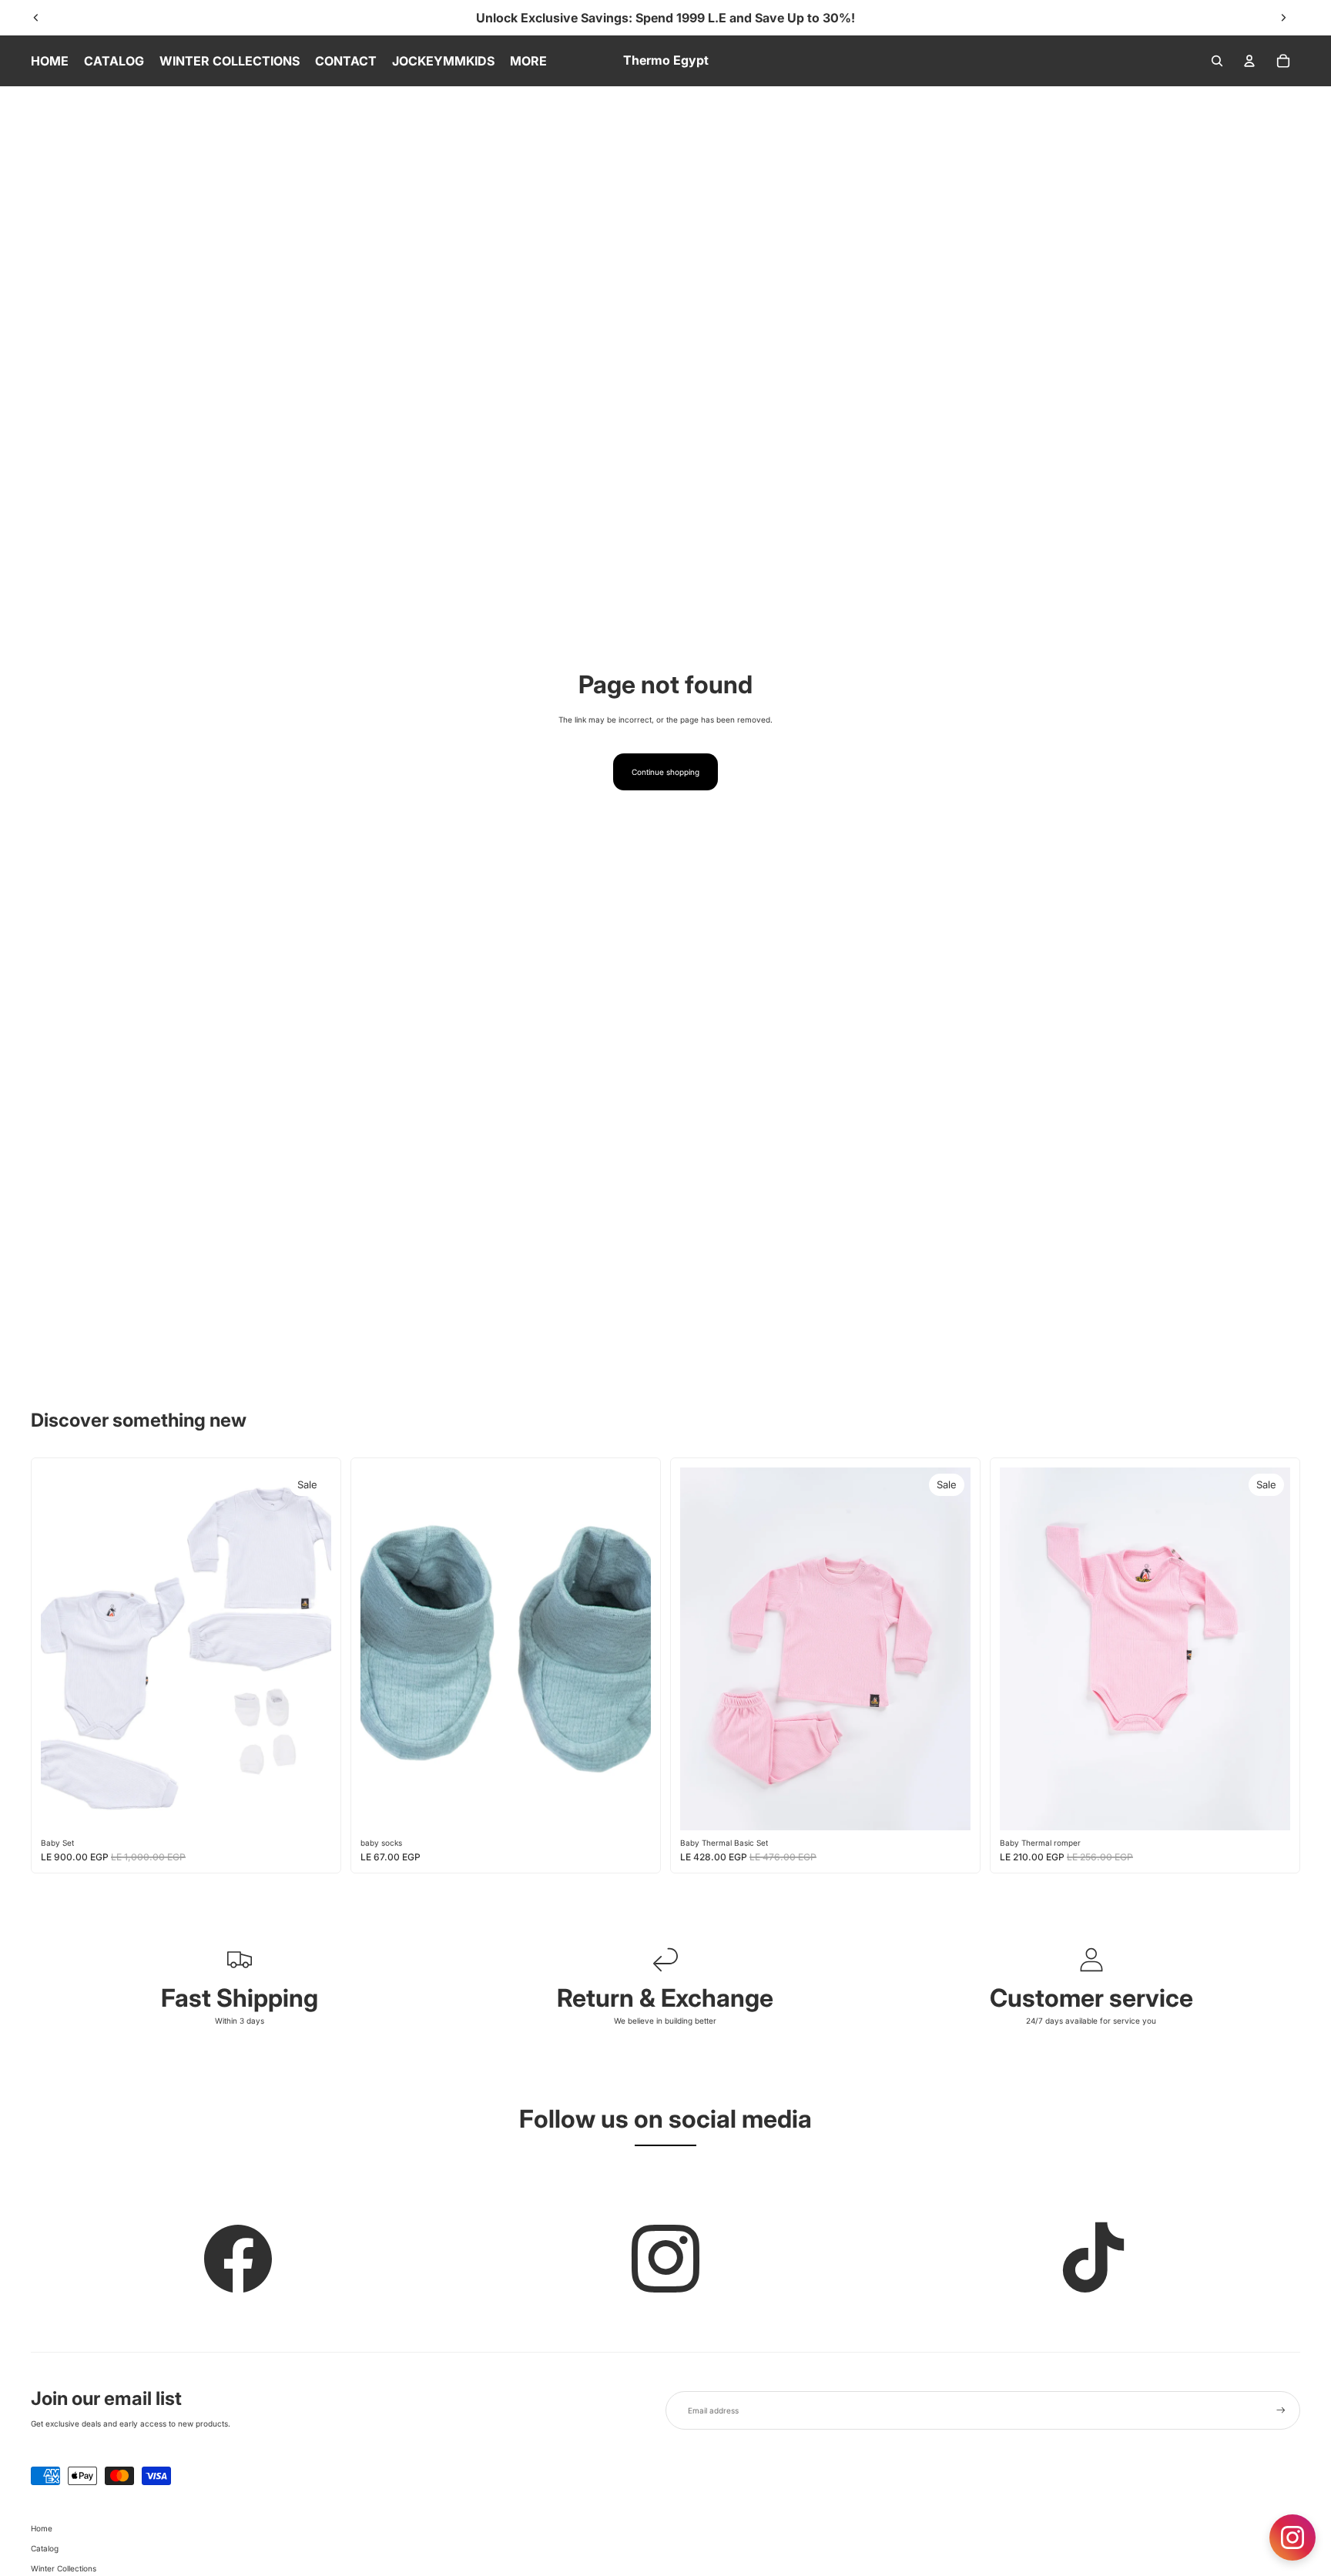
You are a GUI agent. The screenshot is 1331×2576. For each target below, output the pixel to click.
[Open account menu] (1249, 61)
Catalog (45, 2548)
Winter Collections (64, 2568)
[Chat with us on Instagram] (1292, 2537)
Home (42, 2528)
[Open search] (1217, 61)
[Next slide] (1283, 18)
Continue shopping (665, 772)
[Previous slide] (36, 18)
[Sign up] (1281, 2410)
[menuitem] (528, 61)
